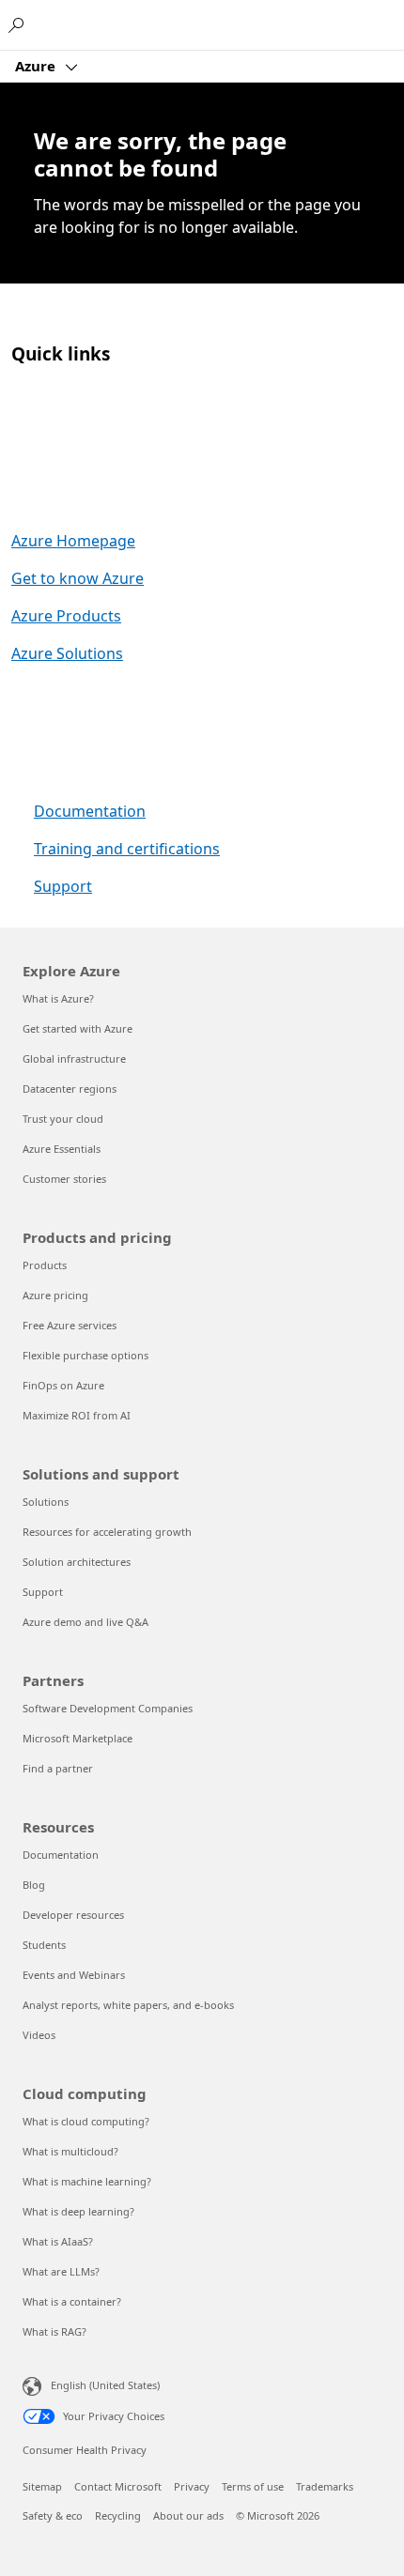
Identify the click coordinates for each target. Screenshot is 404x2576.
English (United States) (105, 2385)
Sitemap (42, 2486)
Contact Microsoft (118, 2486)
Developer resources (73, 1915)
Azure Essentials (62, 1149)
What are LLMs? (61, 2271)
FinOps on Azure (63, 1385)
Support (63, 886)
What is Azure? (58, 998)
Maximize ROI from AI (77, 1415)
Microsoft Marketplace (78, 1738)
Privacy (192, 2486)
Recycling (118, 2515)
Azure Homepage (73, 541)
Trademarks (325, 2486)
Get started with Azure (78, 1028)
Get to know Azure (78, 578)
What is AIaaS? (58, 2241)
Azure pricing (55, 1295)
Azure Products (66, 616)
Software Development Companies (108, 1708)
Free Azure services (70, 1325)
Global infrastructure (74, 1058)
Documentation (90, 811)
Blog (34, 1885)
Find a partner (58, 1768)
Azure (37, 66)
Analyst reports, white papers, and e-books (128, 2005)
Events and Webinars (74, 1975)
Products (45, 1265)
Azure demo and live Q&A (85, 1622)
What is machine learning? (87, 2181)
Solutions (46, 1502)
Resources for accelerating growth (107, 1532)
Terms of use (253, 2486)
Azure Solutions (67, 653)
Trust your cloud (63, 1119)
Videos (39, 2035)
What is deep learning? (78, 2211)
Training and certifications (127, 849)
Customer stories (64, 1179)
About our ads (188, 2515)
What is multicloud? (70, 2151)
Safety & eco (53, 2515)
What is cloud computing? (86, 2121)
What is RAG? (54, 2331)
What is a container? (72, 2301)
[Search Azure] (19, 24)
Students (44, 1945)
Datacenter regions (70, 1089)
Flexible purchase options (85, 1355)
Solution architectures (77, 1562)
